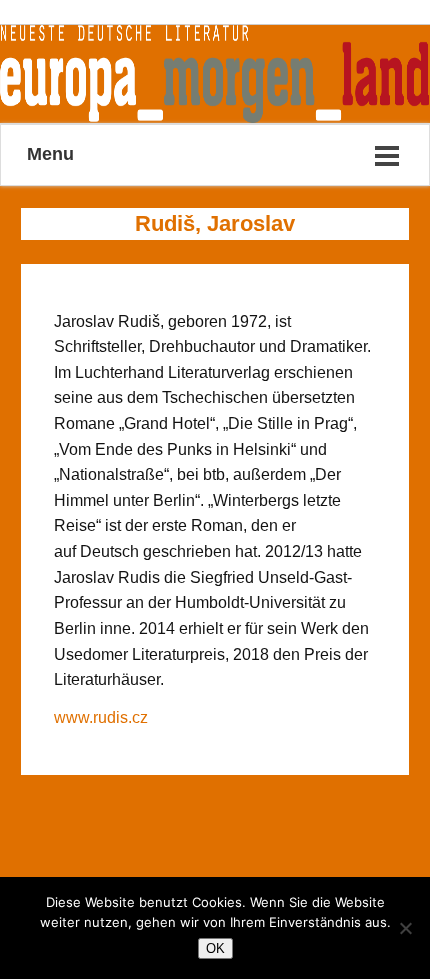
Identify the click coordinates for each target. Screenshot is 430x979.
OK (215, 948)
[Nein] (405, 928)
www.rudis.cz (101, 717)
